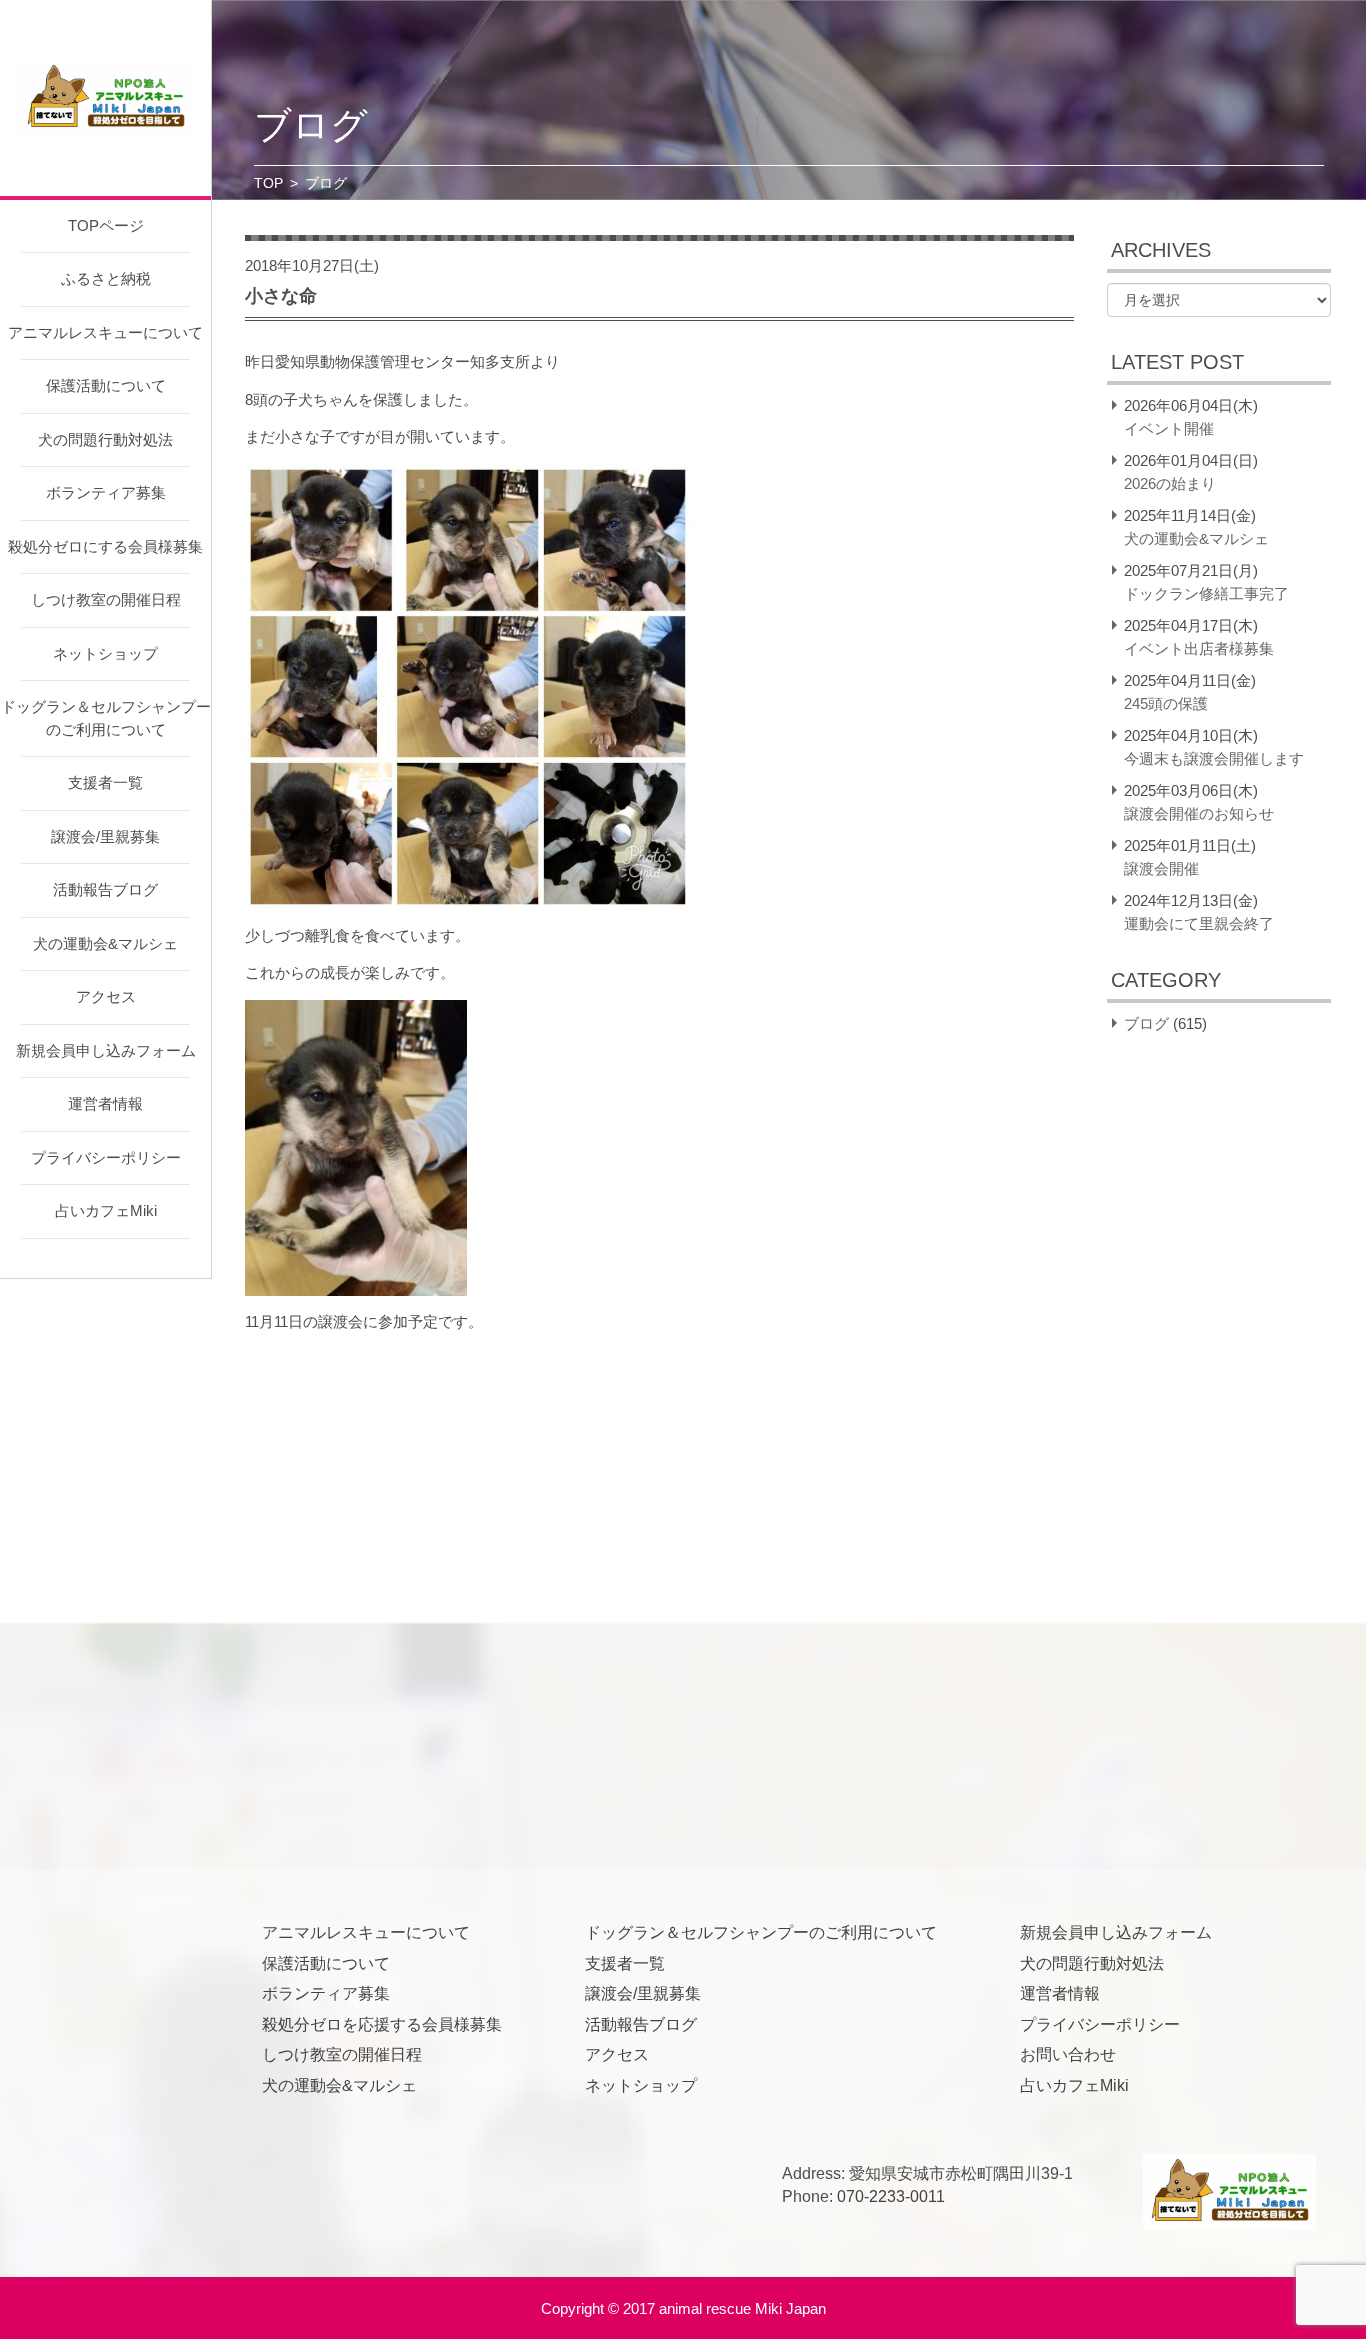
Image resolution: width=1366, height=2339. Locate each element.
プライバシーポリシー (106, 1157)
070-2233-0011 (891, 2196)
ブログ (1146, 1023)
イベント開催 (1169, 428)
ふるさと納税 (106, 278)
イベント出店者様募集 (1199, 648)
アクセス (106, 996)
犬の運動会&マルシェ (105, 943)
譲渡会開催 (1161, 868)
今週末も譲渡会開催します (1214, 758)
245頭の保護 (1166, 703)
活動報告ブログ (105, 889)
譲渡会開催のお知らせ (1199, 813)
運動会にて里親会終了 (1199, 923)
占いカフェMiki (106, 1210)
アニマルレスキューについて (105, 332)
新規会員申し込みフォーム (106, 1050)
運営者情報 (105, 1103)
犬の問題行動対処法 (105, 439)
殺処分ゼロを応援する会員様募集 (382, 2024)
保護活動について (106, 385)
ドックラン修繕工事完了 (1206, 593)
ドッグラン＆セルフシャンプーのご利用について (106, 718)
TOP (268, 183)
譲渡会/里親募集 (105, 836)
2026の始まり (1170, 483)
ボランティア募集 (106, 492)
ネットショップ (105, 653)
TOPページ (106, 225)
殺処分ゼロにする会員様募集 (105, 546)
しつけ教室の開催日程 (106, 599)
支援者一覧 (105, 782)
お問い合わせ (1068, 2054)
